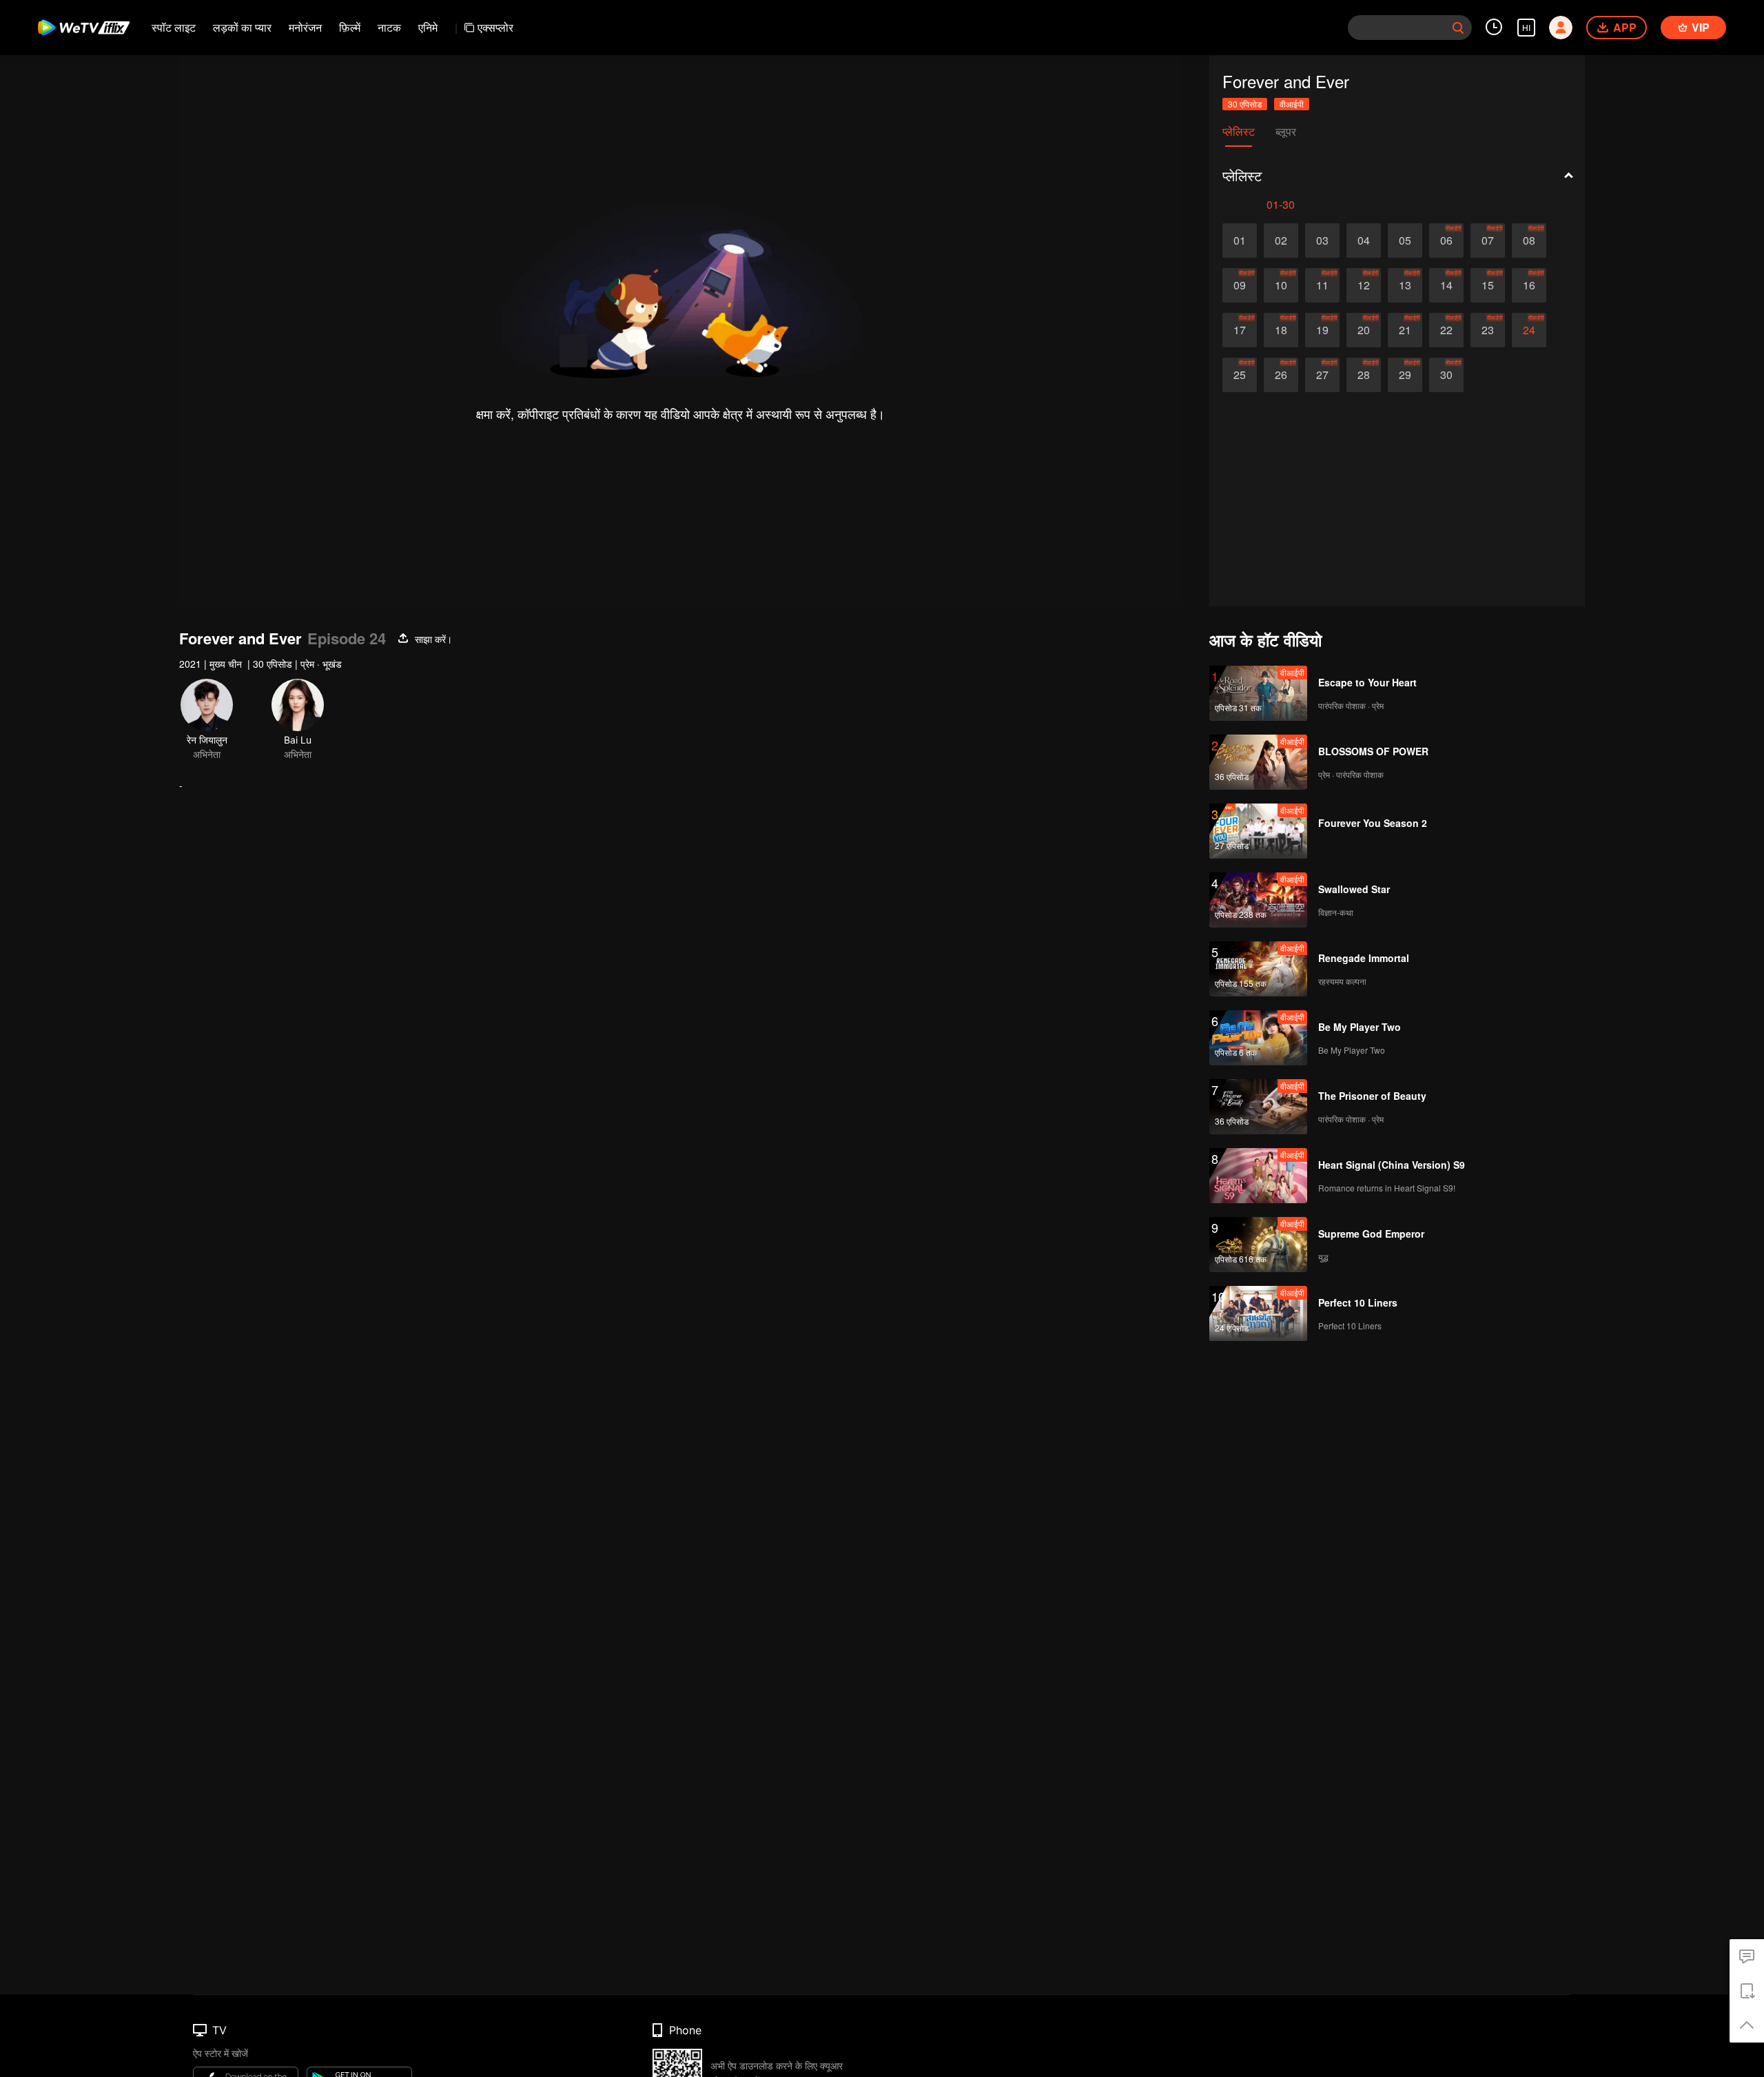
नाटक (389, 27)
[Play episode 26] (1281, 375)
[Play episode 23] (1488, 330)
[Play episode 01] (1240, 241)
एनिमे (428, 27)
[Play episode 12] (1364, 285)
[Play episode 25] (1240, 375)
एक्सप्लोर (495, 27)
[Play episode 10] (1281, 285)
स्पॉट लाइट (174, 27)
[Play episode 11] (1322, 285)
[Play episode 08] (1529, 241)
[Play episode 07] (1488, 241)
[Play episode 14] (1446, 285)
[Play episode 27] (1322, 375)
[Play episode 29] (1405, 375)
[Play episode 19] (1322, 330)
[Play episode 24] (1529, 330)
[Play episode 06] (1446, 241)
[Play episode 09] (1240, 285)
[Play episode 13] (1405, 285)
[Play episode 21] (1405, 330)
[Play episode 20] (1364, 330)
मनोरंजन (305, 27)
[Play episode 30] (1446, 375)
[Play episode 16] (1529, 285)
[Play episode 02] (1281, 241)
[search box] (1458, 28)
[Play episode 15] (1488, 285)
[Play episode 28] (1364, 375)
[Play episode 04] (1364, 241)
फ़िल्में (350, 27)
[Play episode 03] (1322, 241)
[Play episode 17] (1240, 330)
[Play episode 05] (1405, 241)
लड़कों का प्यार (242, 27)
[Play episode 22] (1446, 330)
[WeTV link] (84, 28)
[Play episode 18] (1281, 330)
